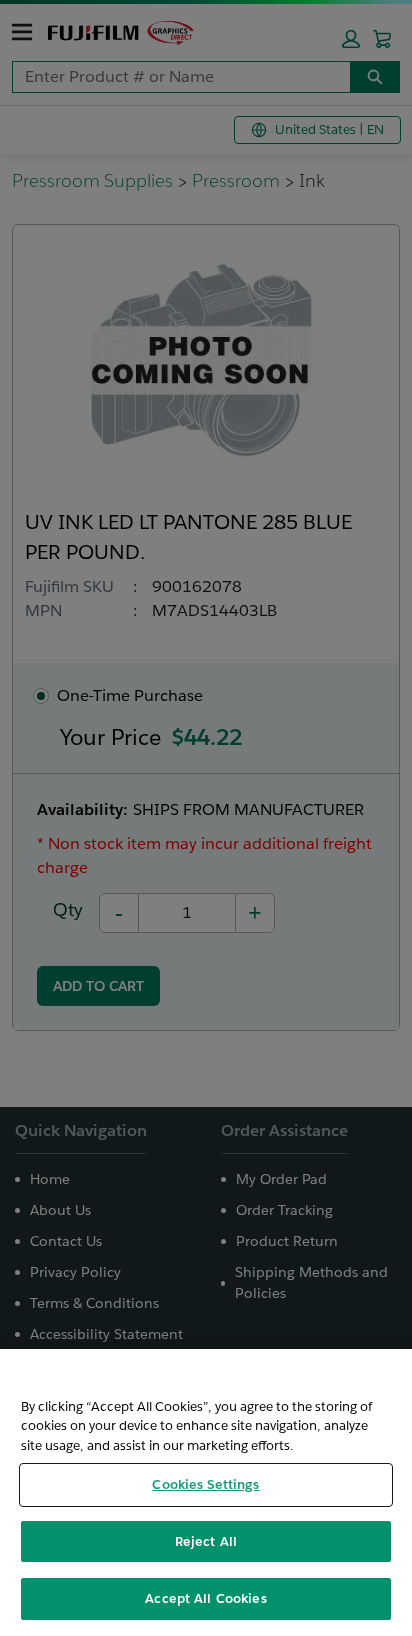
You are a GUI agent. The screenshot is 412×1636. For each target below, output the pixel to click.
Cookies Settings (205, 1484)
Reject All (206, 1541)
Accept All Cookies (205, 1598)
